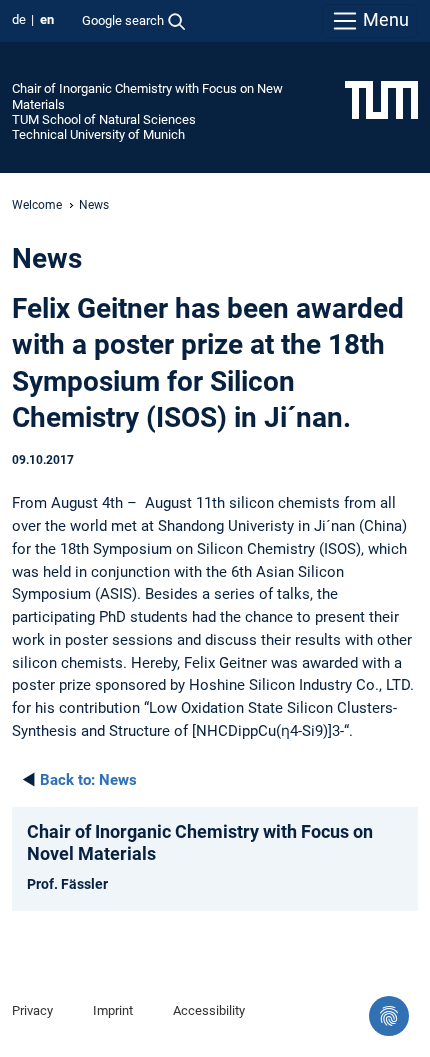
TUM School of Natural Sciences (104, 119)
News (88, 780)
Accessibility (209, 1010)
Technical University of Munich (98, 134)
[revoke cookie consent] (389, 1016)
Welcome (37, 205)
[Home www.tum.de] (381, 99)
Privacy (32, 1010)
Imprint (113, 1010)
